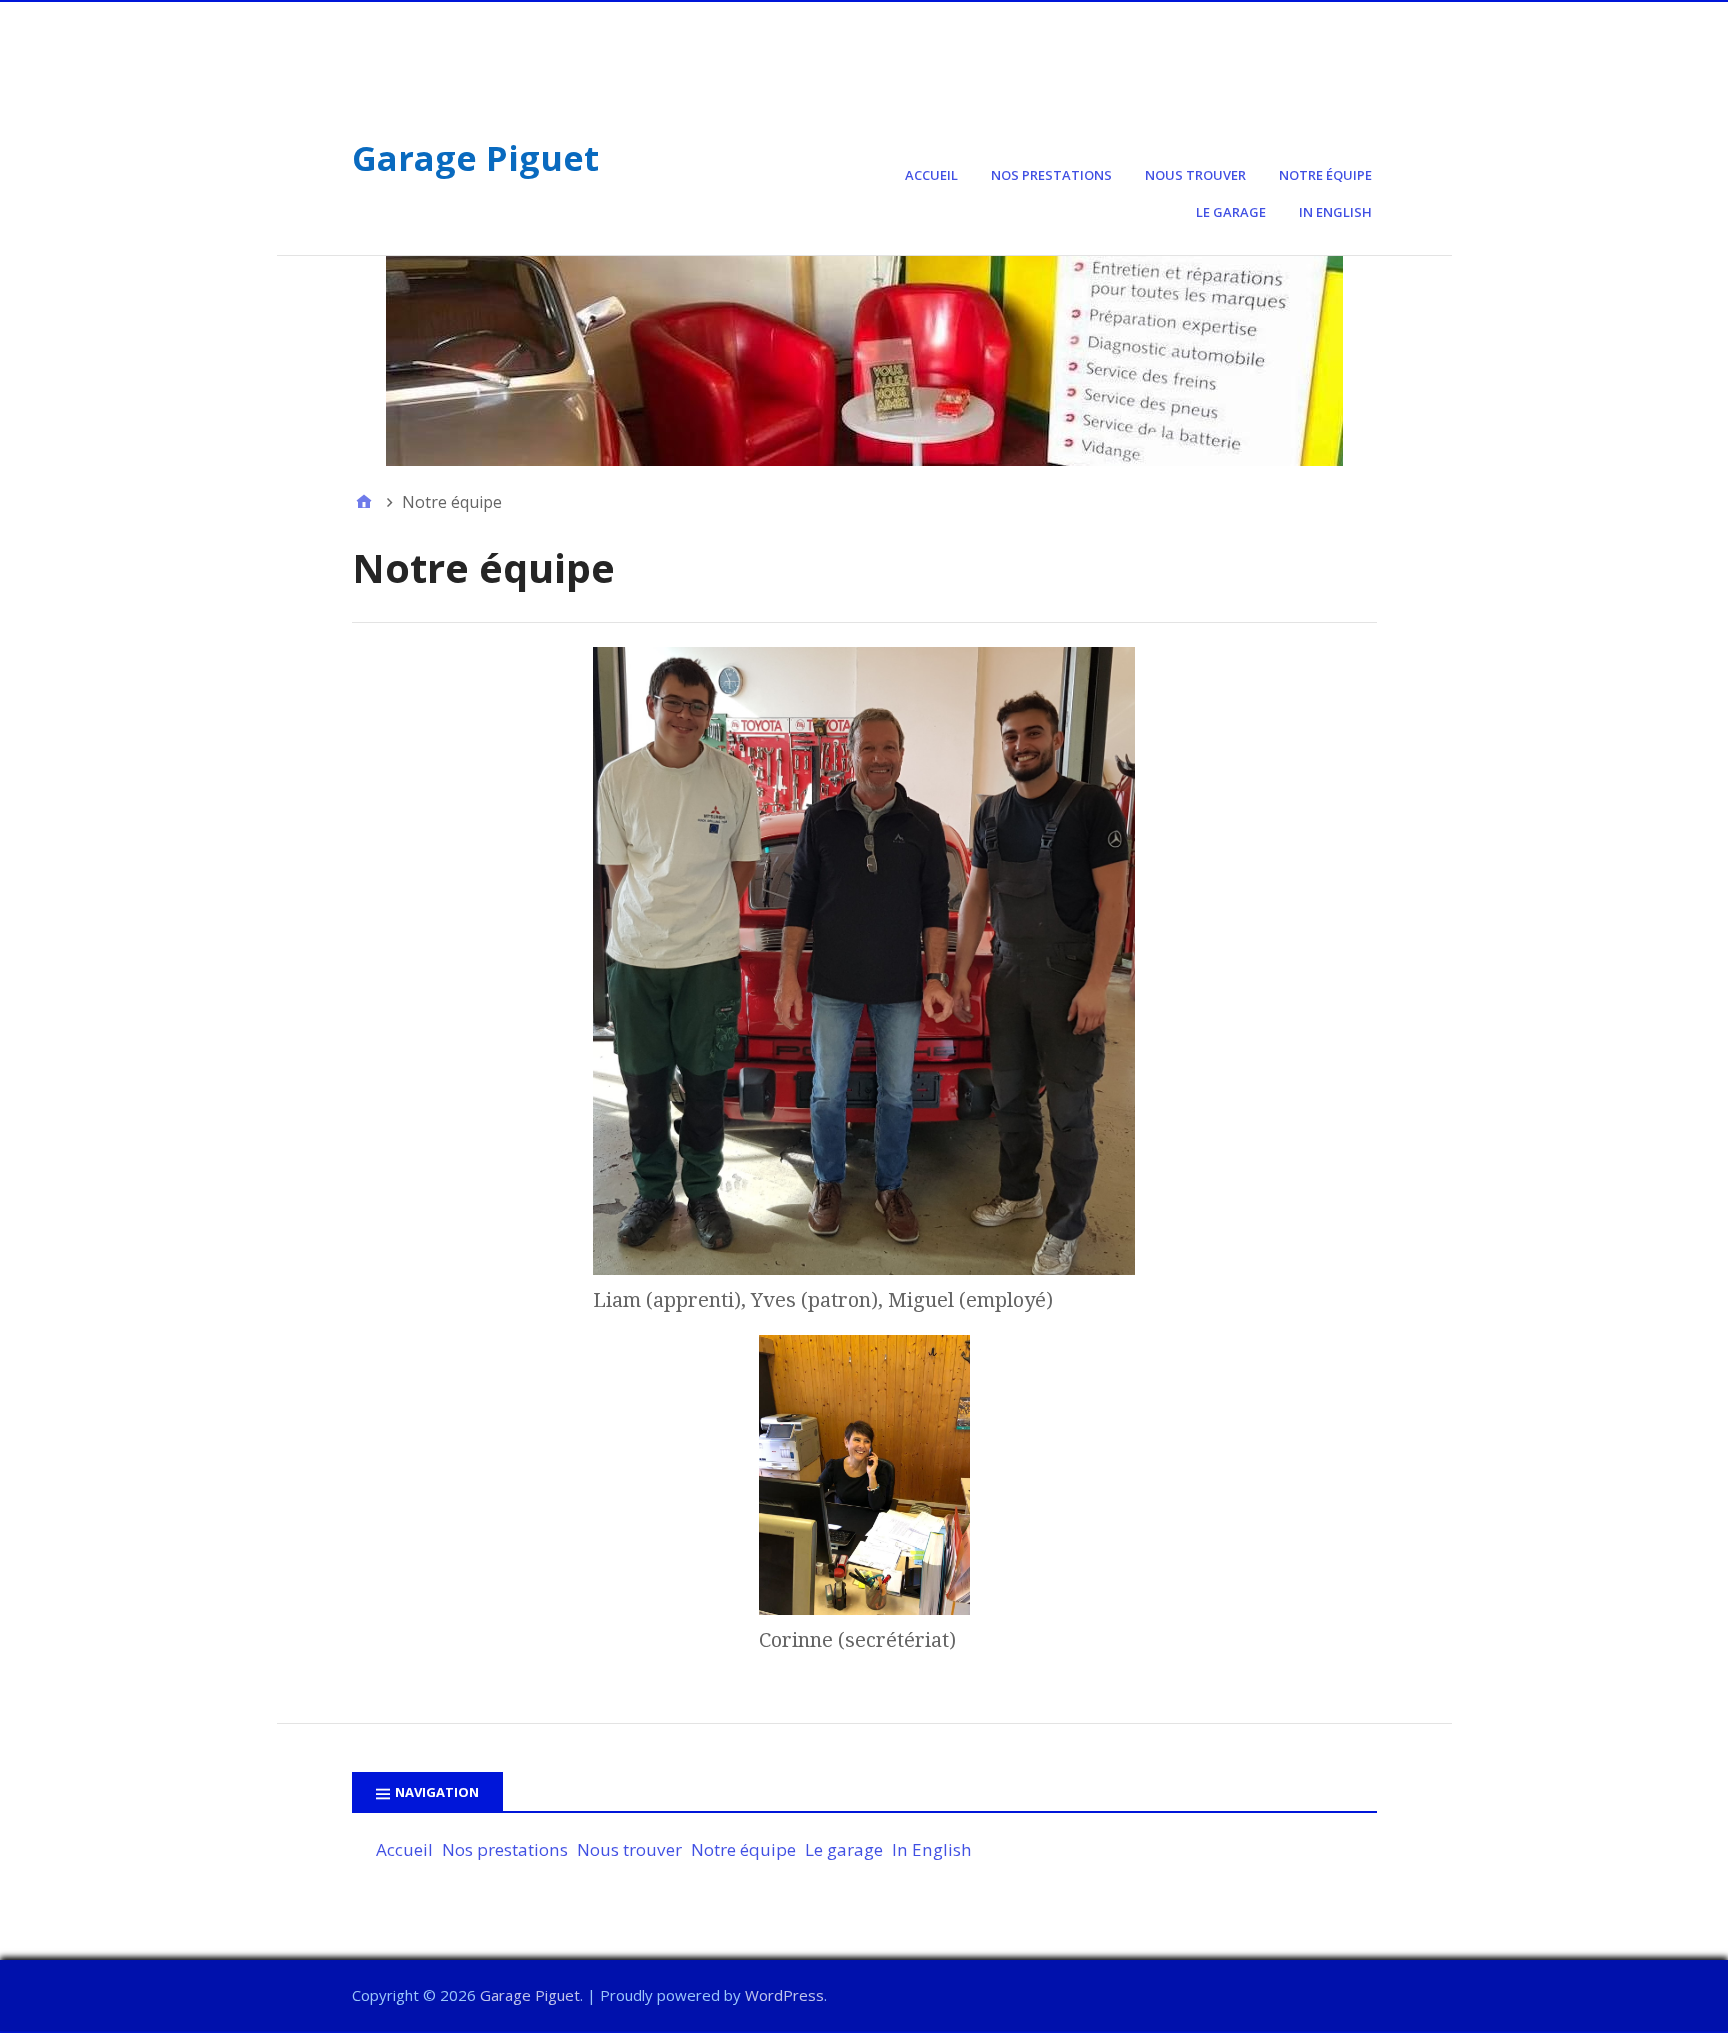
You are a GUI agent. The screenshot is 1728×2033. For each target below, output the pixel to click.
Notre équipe (1325, 175)
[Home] (364, 502)
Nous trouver (1195, 175)
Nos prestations (1051, 175)
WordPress (784, 1995)
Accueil (931, 175)
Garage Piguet (475, 158)
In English (1335, 212)
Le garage (1231, 212)
